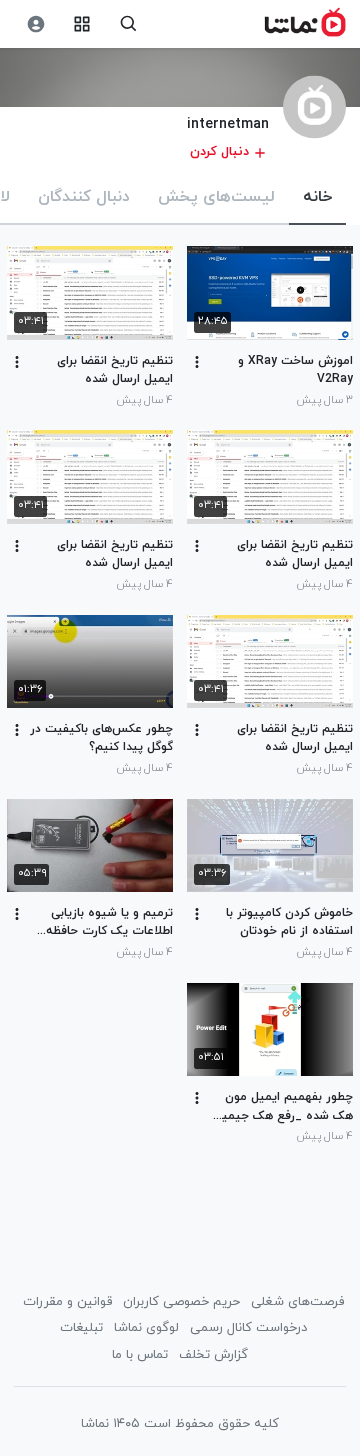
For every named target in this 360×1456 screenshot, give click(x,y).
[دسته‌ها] (82, 24)
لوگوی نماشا (146, 1328)
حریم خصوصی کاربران (181, 1302)
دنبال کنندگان (84, 197)
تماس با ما (140, 1355)
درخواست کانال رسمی (248, 1328)
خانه (317, 197)
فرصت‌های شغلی (297, 1302)
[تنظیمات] (35, 24)
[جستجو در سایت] (128, 24)
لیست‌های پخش (216, 197)
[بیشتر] (197, 362)
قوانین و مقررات (67, 1302)
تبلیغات (81, 1328)
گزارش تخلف (213, 1355)
